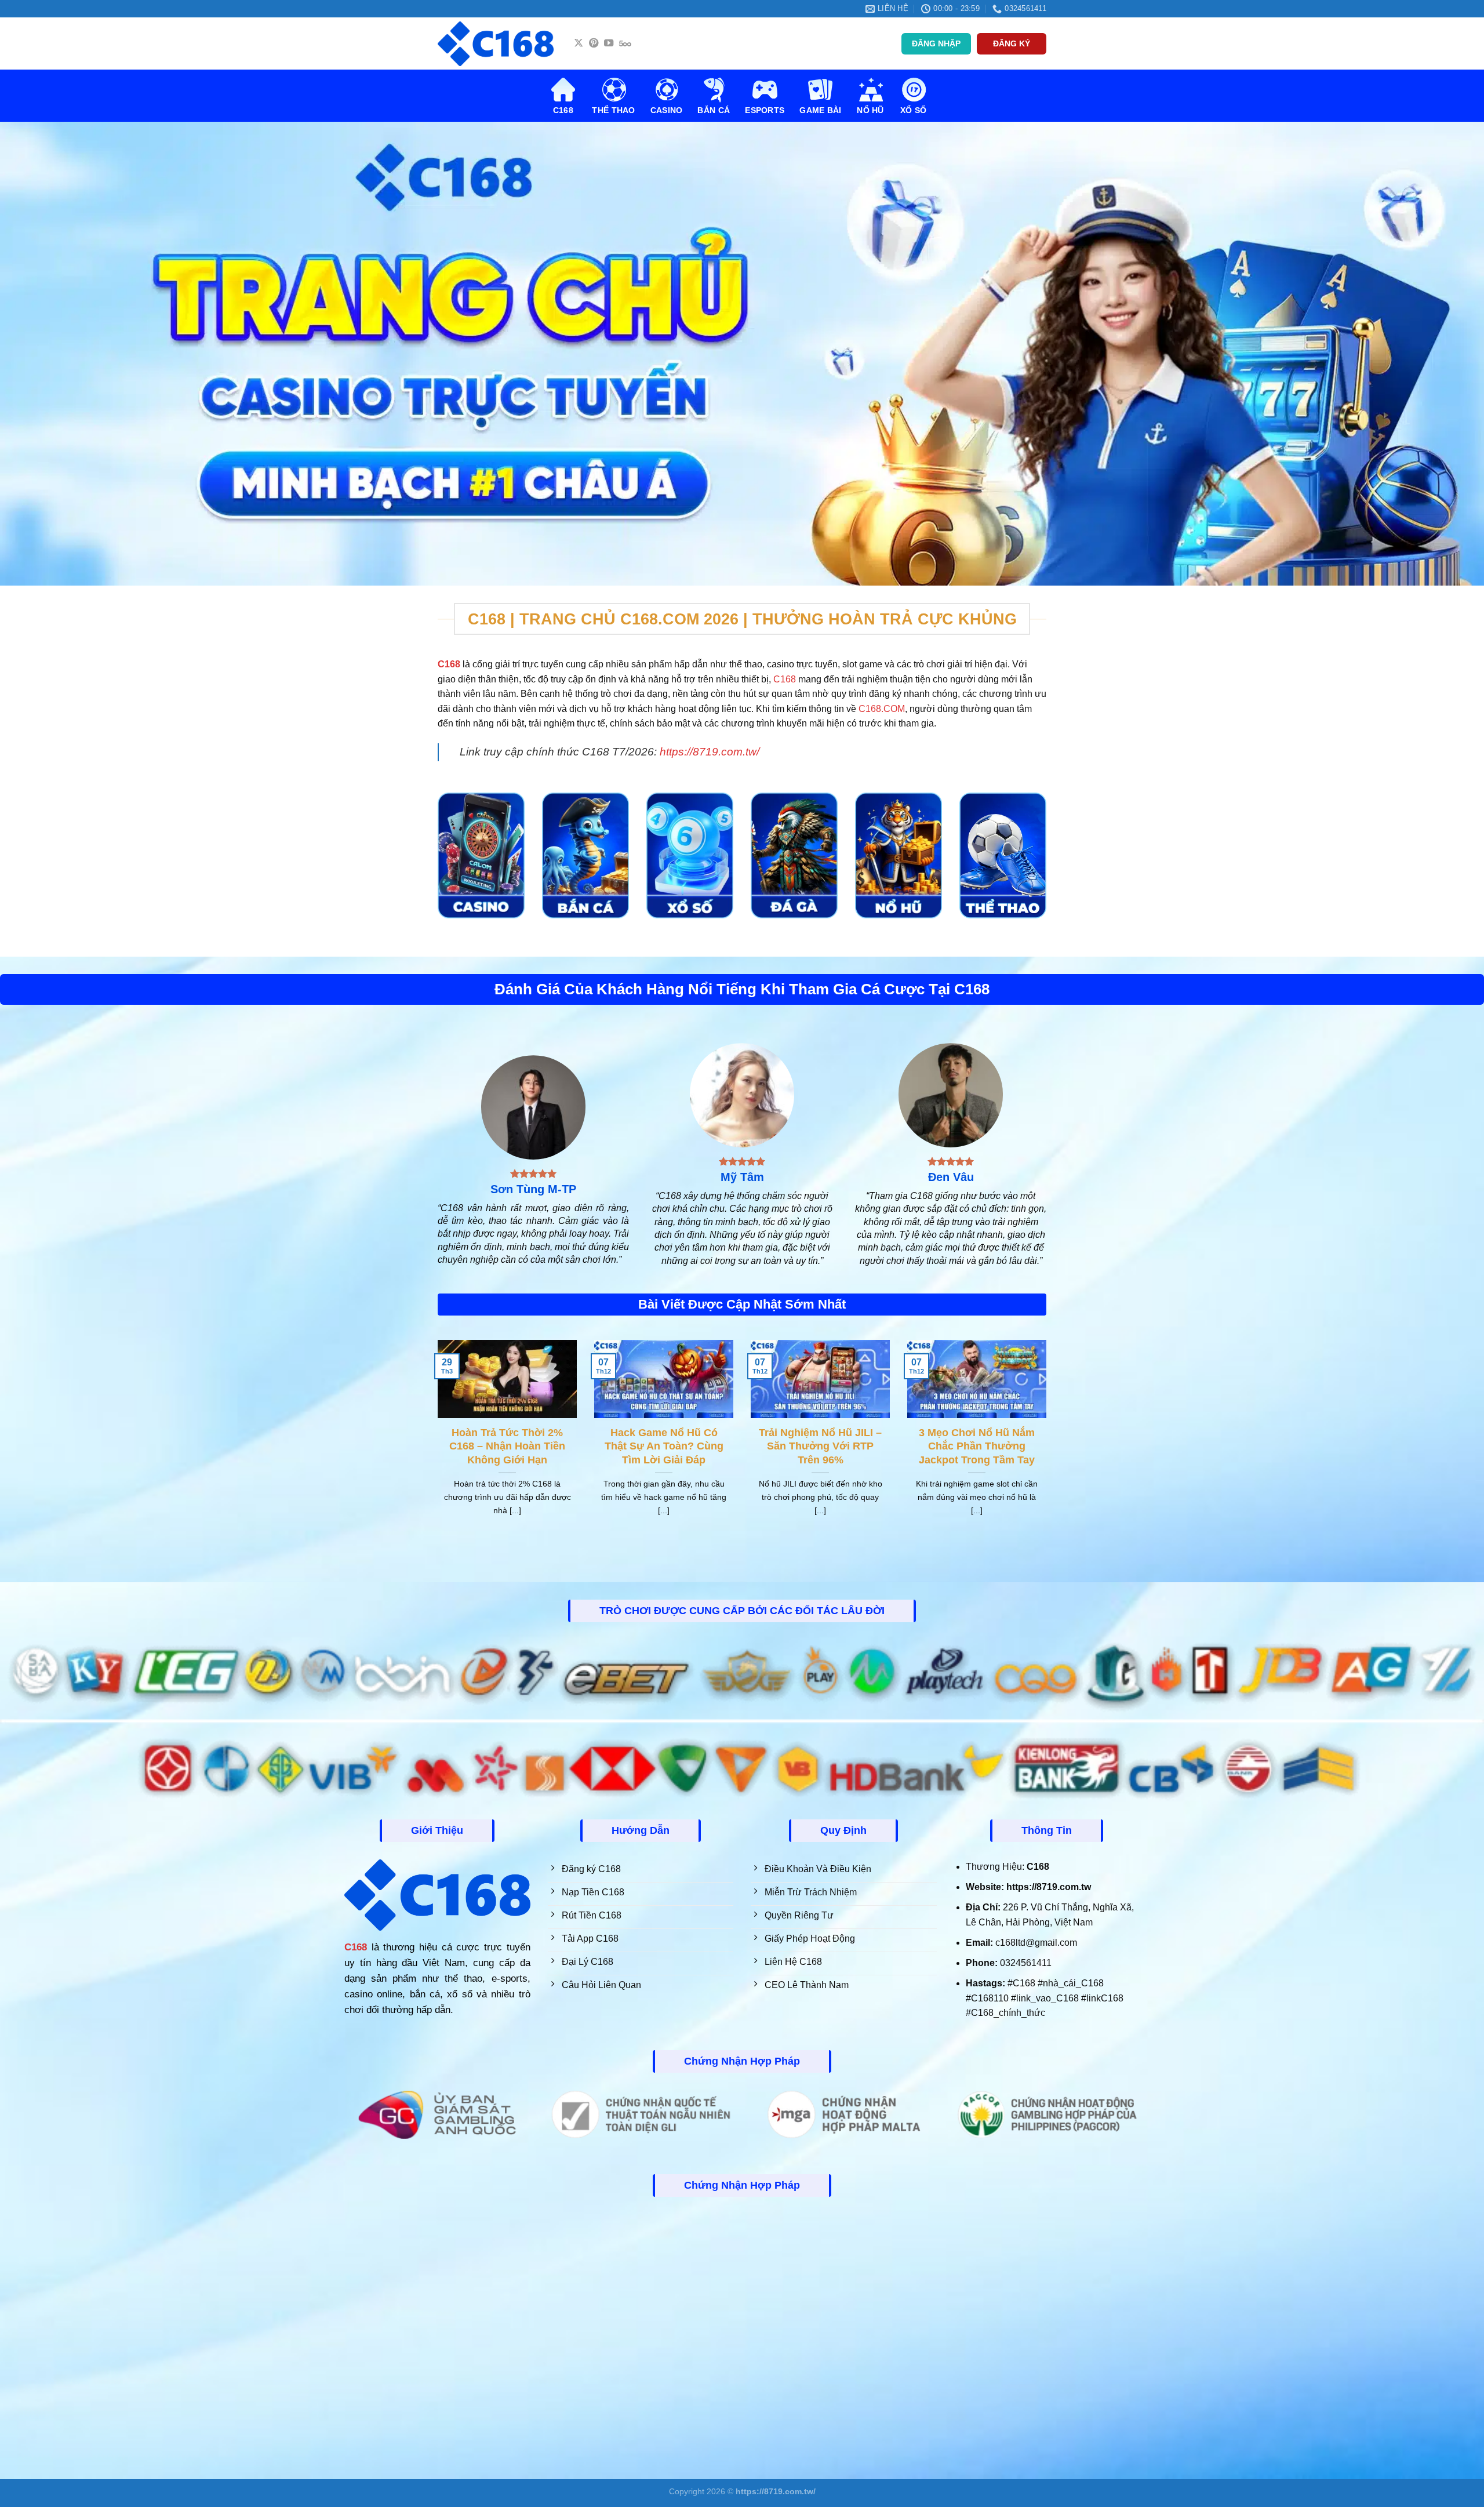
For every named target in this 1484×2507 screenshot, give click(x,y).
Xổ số (913, 110)
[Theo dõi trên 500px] (625, 43)
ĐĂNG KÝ (1012, 44)
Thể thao (613, 110)
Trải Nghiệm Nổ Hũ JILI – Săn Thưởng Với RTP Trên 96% (820, 1446)
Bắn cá (714, 110)
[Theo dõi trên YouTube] (609, 43)
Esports (765, 110)
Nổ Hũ (870, 110)
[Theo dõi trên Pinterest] (594, 43)
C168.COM (882, 709)
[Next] (1049, 1443)
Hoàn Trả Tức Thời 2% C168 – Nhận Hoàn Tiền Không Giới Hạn (507, 1446)
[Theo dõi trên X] (579, 43)
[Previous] (435, 1443)
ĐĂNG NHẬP (936, 44)
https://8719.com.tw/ (710, 752)
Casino (667, 110)
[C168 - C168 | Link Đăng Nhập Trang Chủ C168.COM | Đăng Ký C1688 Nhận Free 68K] (496, 44)
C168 (563, 110)
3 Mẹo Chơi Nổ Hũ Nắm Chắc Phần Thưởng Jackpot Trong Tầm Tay (977, 1446)
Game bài (820, 110)
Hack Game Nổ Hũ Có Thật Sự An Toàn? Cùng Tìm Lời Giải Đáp (664, 1446)
